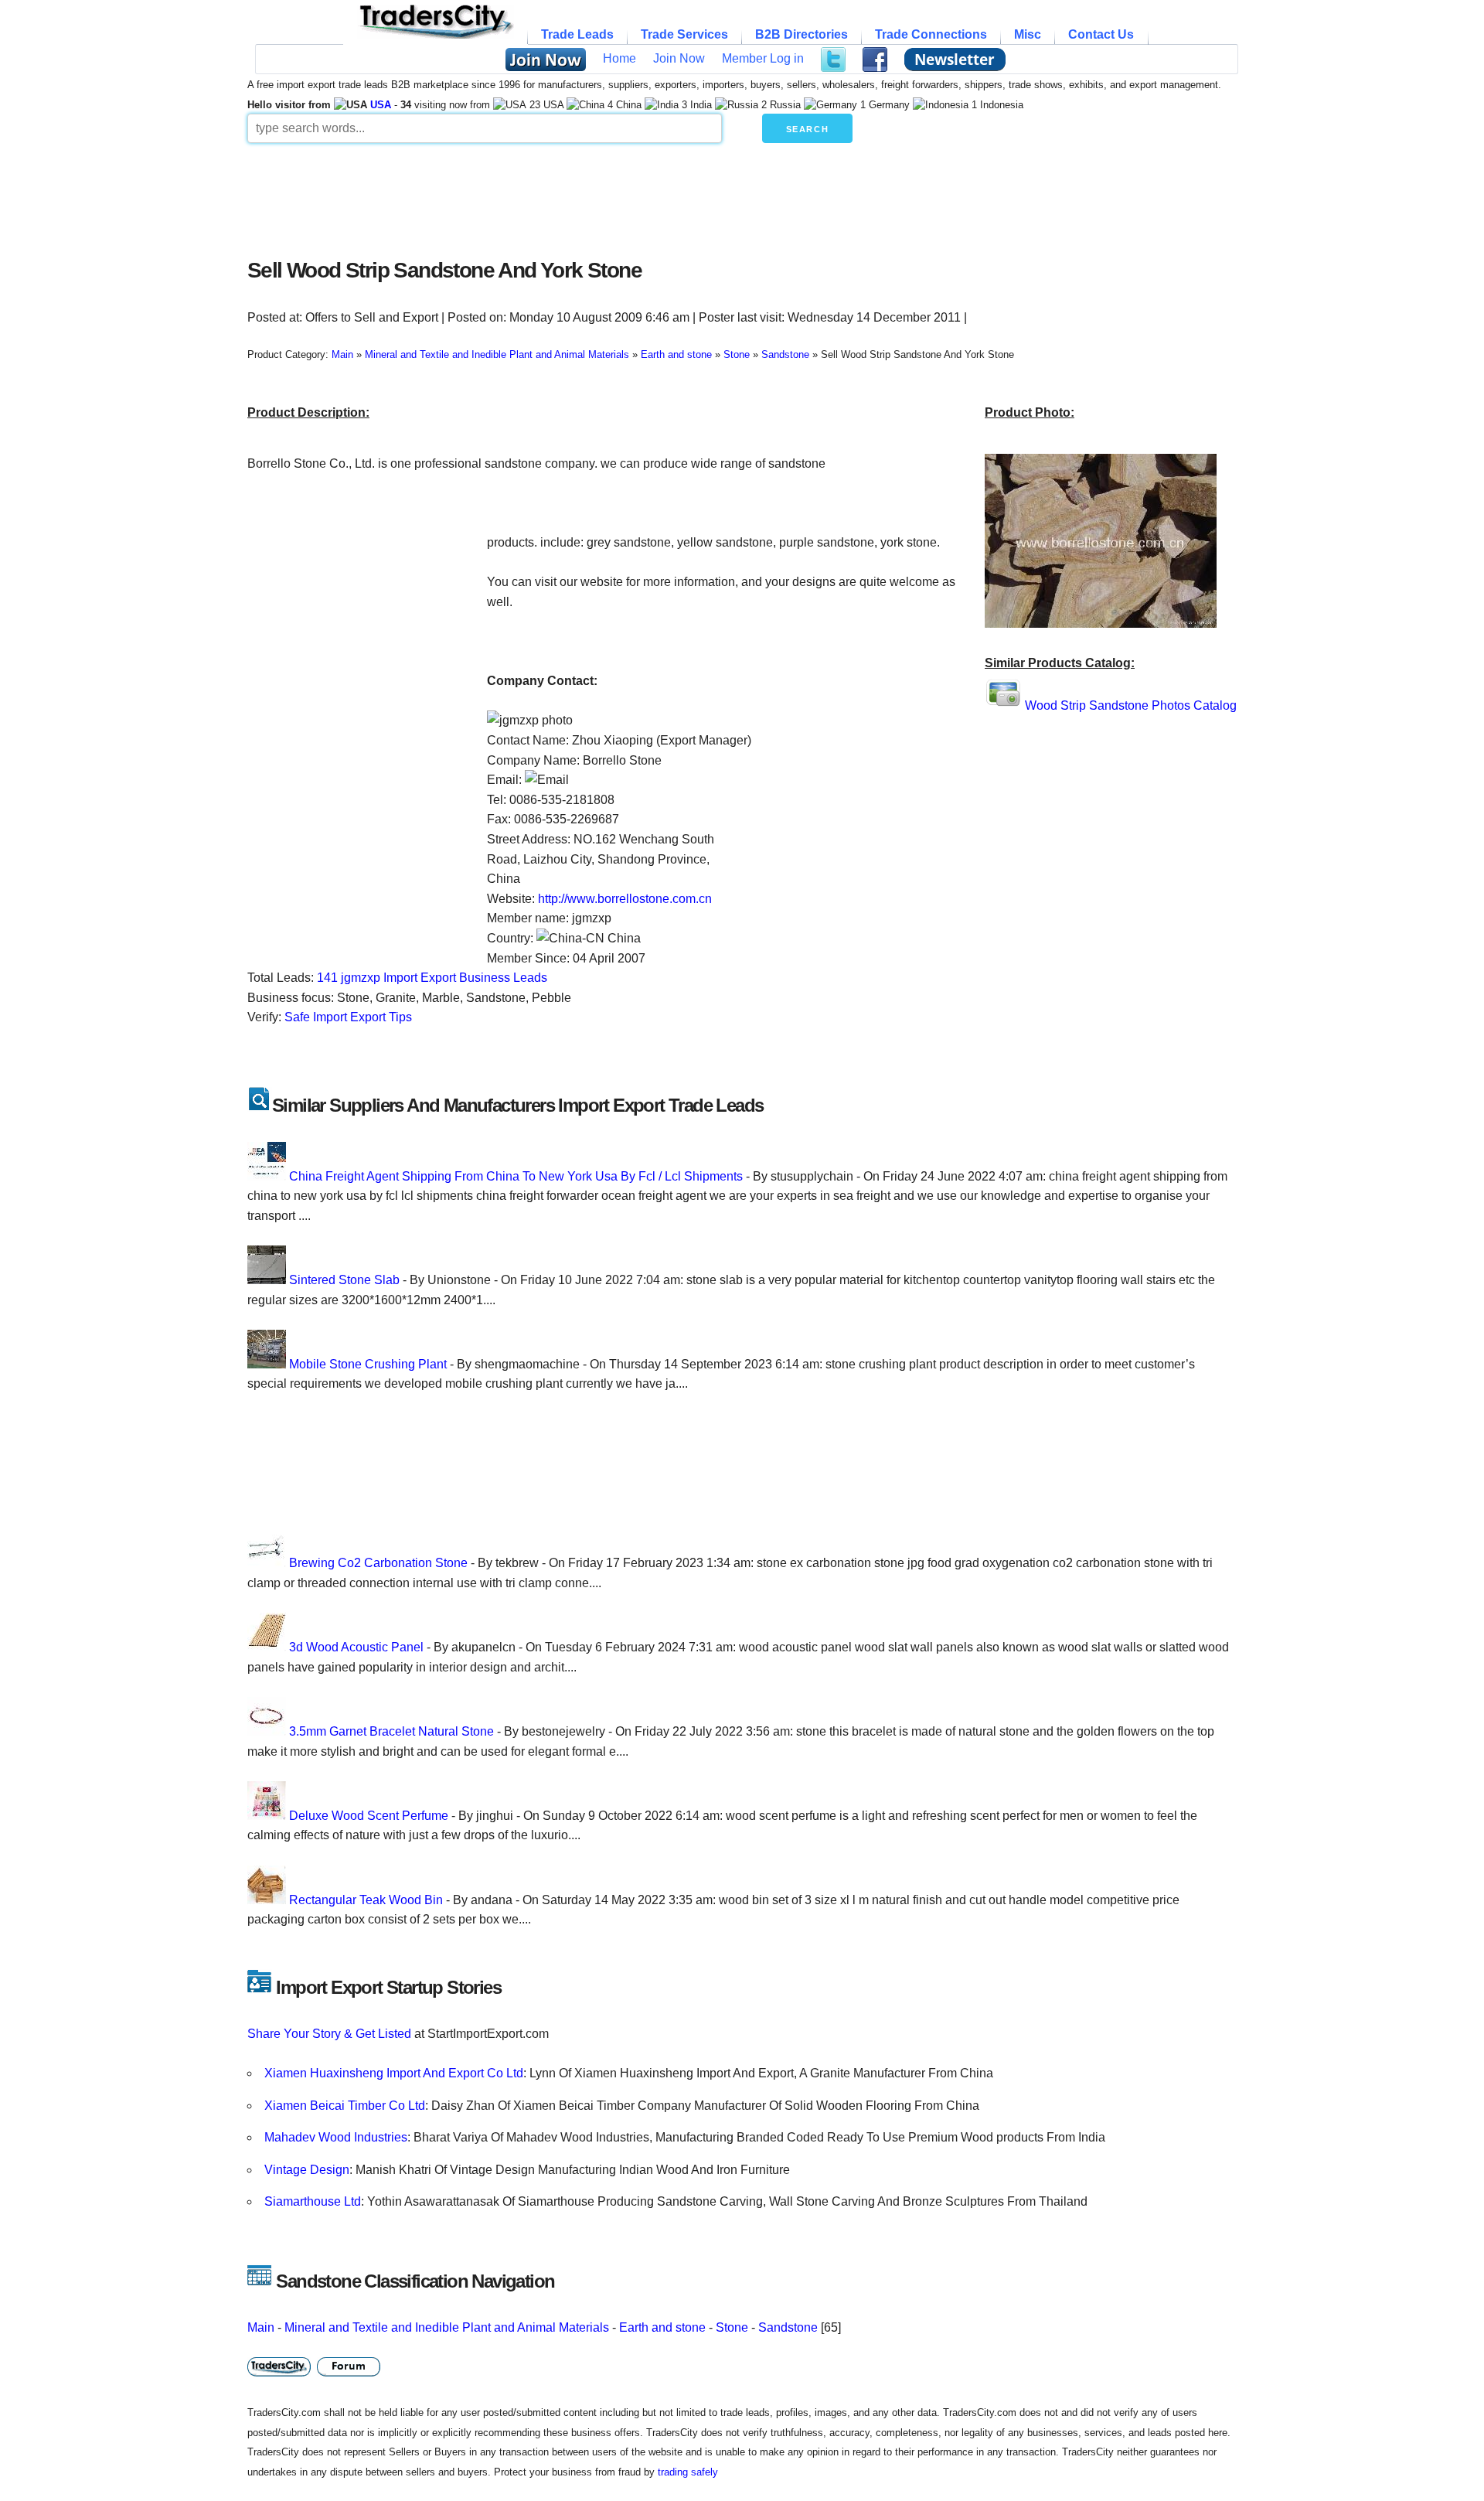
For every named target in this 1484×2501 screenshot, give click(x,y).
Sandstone (788, 2327)
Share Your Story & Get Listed (329, 2034)
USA (381, 105)
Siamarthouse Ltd (313, 2201)
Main (261, 2327)
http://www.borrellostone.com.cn (625, 899)
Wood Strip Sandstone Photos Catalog (1131, 705)
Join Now (679, 58)
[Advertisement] (622, 196)
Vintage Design (307, 2170)
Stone (732, 2327)
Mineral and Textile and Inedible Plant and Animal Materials (447, 2327)
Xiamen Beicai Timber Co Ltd (345, 2106)
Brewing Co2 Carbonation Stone (378, 1563)
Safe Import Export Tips (348, 1017)
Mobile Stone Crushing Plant (368, 1364)
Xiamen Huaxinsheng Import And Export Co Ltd (394, 2073)
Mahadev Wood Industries (336, 2137)
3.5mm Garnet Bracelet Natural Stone (391, 1731)
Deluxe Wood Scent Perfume (369, 1816)
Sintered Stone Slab (344, 1280)
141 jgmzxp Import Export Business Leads (432, 978)
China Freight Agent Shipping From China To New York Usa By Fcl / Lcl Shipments (516, 1176)
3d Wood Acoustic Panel (356, 1647)
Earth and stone (662, 2327)
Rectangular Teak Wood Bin (366, 1900)
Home (619, 58)
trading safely (688, 2472)
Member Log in (763, 58)
